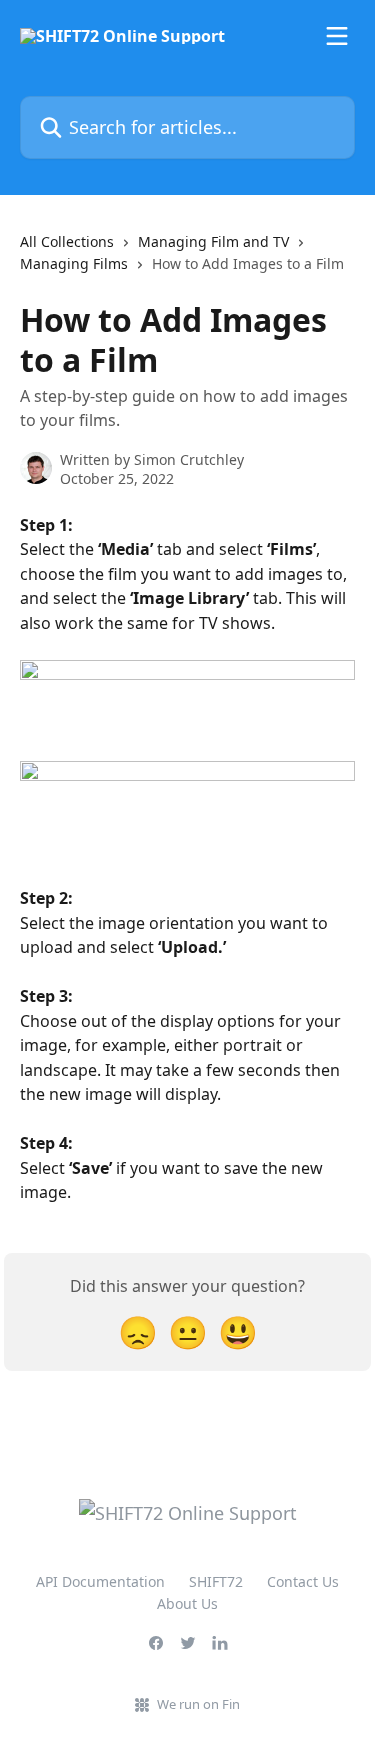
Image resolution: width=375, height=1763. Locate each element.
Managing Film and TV (213, 241)
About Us (187, 1603)
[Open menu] (337, 36)
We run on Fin (198, 1704)
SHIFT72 (216, 1581)
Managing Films (74, 263)
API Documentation (100, 1581)
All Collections (67, 241)
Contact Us (303, 1581)
